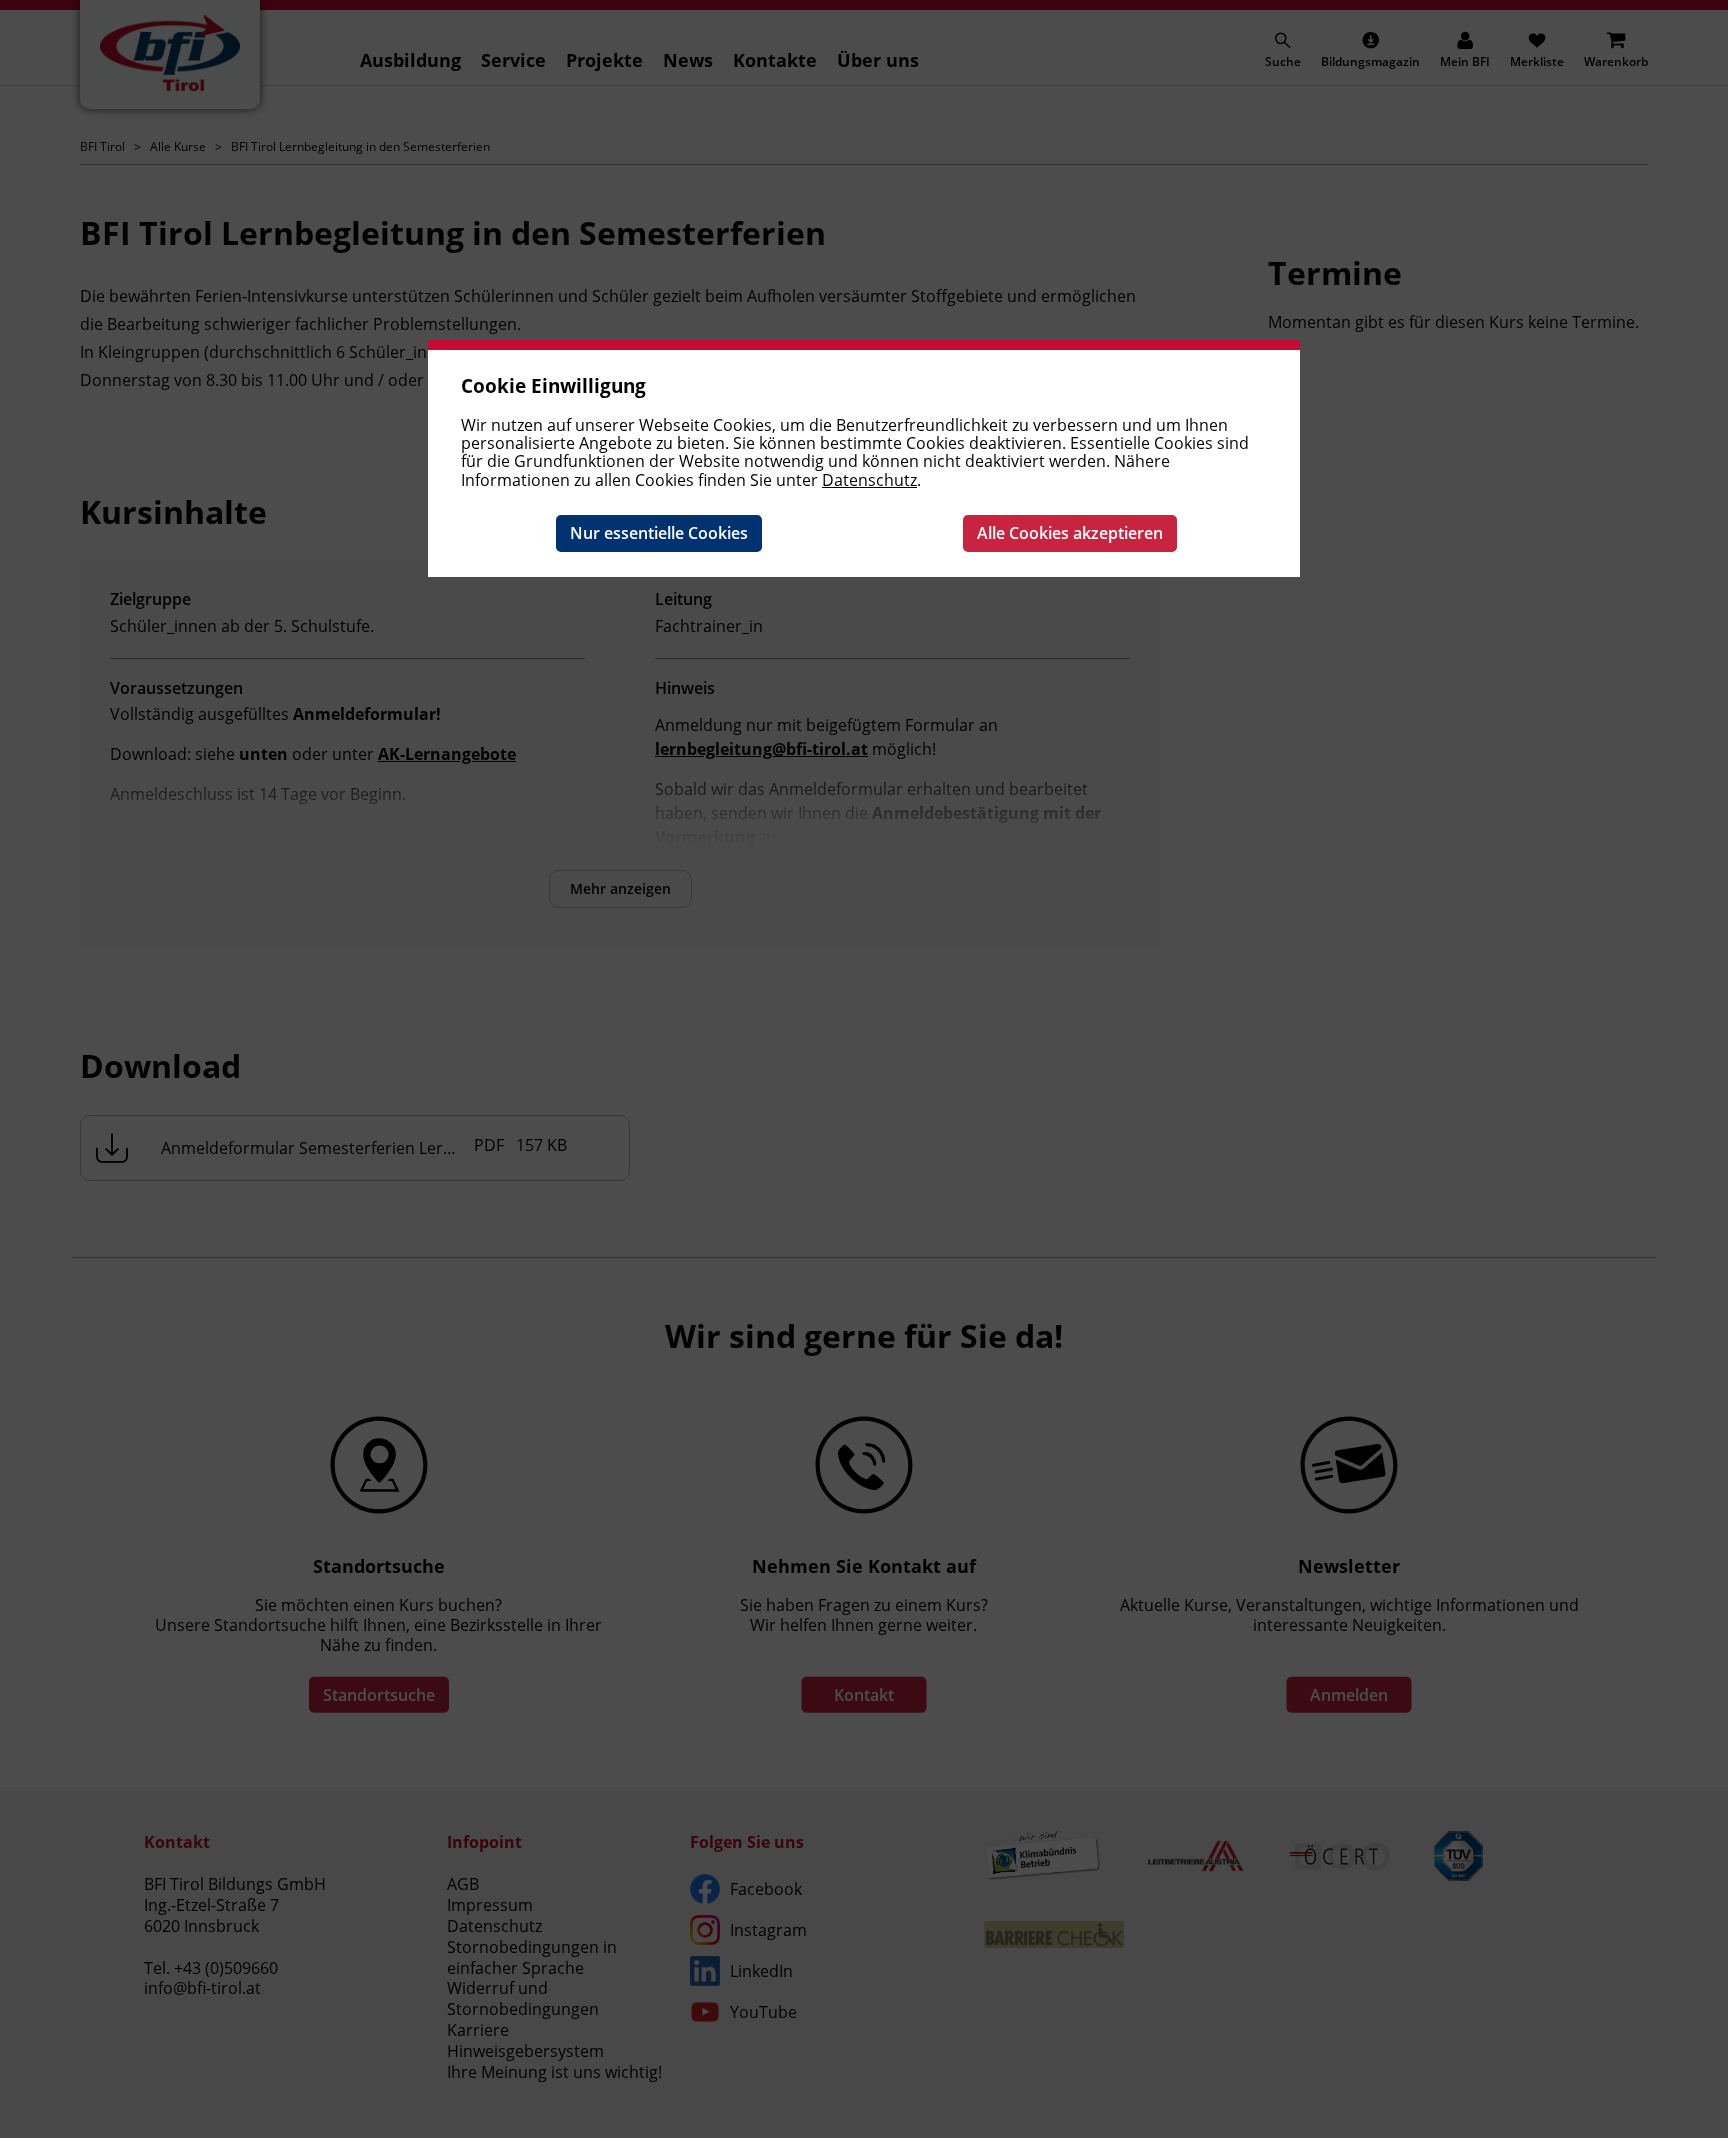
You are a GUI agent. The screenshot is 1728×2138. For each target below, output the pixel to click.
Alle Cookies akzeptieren (1070, 533)
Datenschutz (869, 480)
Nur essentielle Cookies (659, 533)
